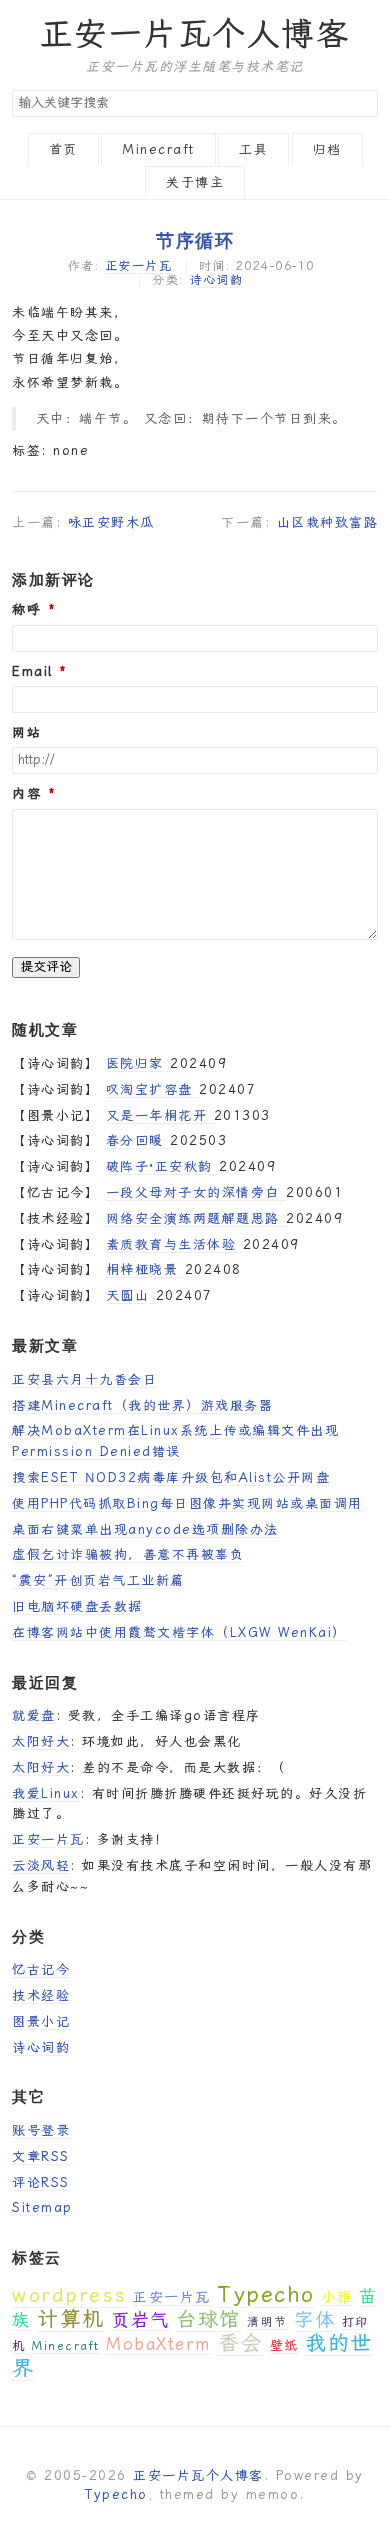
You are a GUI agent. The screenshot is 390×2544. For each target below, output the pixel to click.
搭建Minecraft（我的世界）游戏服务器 (142, 1405)
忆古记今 (41, 1969)
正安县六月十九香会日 (84, 1379)
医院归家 (138, 1063)
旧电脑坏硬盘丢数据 (77, 1606)
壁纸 (284, 2345)
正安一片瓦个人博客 (195, 34)
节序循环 (195, 240)
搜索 (362, 104)
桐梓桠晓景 (145, 1269)
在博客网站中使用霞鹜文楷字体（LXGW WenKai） (179, 1632)
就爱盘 (34, 1715)
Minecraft (158, 149)
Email (32, 672)
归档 (327, 149)
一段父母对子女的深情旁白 (196, 1192)
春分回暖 (138, 1140)
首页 (63, 149)
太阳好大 (41, 1741)
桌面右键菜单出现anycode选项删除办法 (145, 1529)
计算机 (71, 2319)
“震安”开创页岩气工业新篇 (98, 1580)
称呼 (26, 610)
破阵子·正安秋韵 (163, 1166)
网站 (26, 733)
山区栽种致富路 (328, 522)
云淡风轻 (41, 1865)
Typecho (266, 2294)
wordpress (69, 2295)
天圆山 (131, 1295)
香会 (240, 2343)
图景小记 (41, 2021)
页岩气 (140, 2319)
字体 (314, 2319)
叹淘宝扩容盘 (153, 1089)
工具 (253, 149)
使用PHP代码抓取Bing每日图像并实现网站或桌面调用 (187, 1503)
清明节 (267, 2322)
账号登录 (41, 2130)
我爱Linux (46, 1793)
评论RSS (41, 2182)
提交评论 (46, 966)
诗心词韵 (216, 280)
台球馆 (208, 2319)
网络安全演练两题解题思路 (196, 1218)
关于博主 (195, 182)
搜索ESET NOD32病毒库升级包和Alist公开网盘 (171, 1477)
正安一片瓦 (139, 266)
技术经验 (41, 1995)
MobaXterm (159, 2344)
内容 (26, 794)
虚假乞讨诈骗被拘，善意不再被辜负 (128, 1554)
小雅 (336, 2297)
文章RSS (41, 2156)
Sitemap (42, 2207)
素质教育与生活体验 (174, 1244)
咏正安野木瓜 (111, 522)
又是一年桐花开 (160, 1115)
